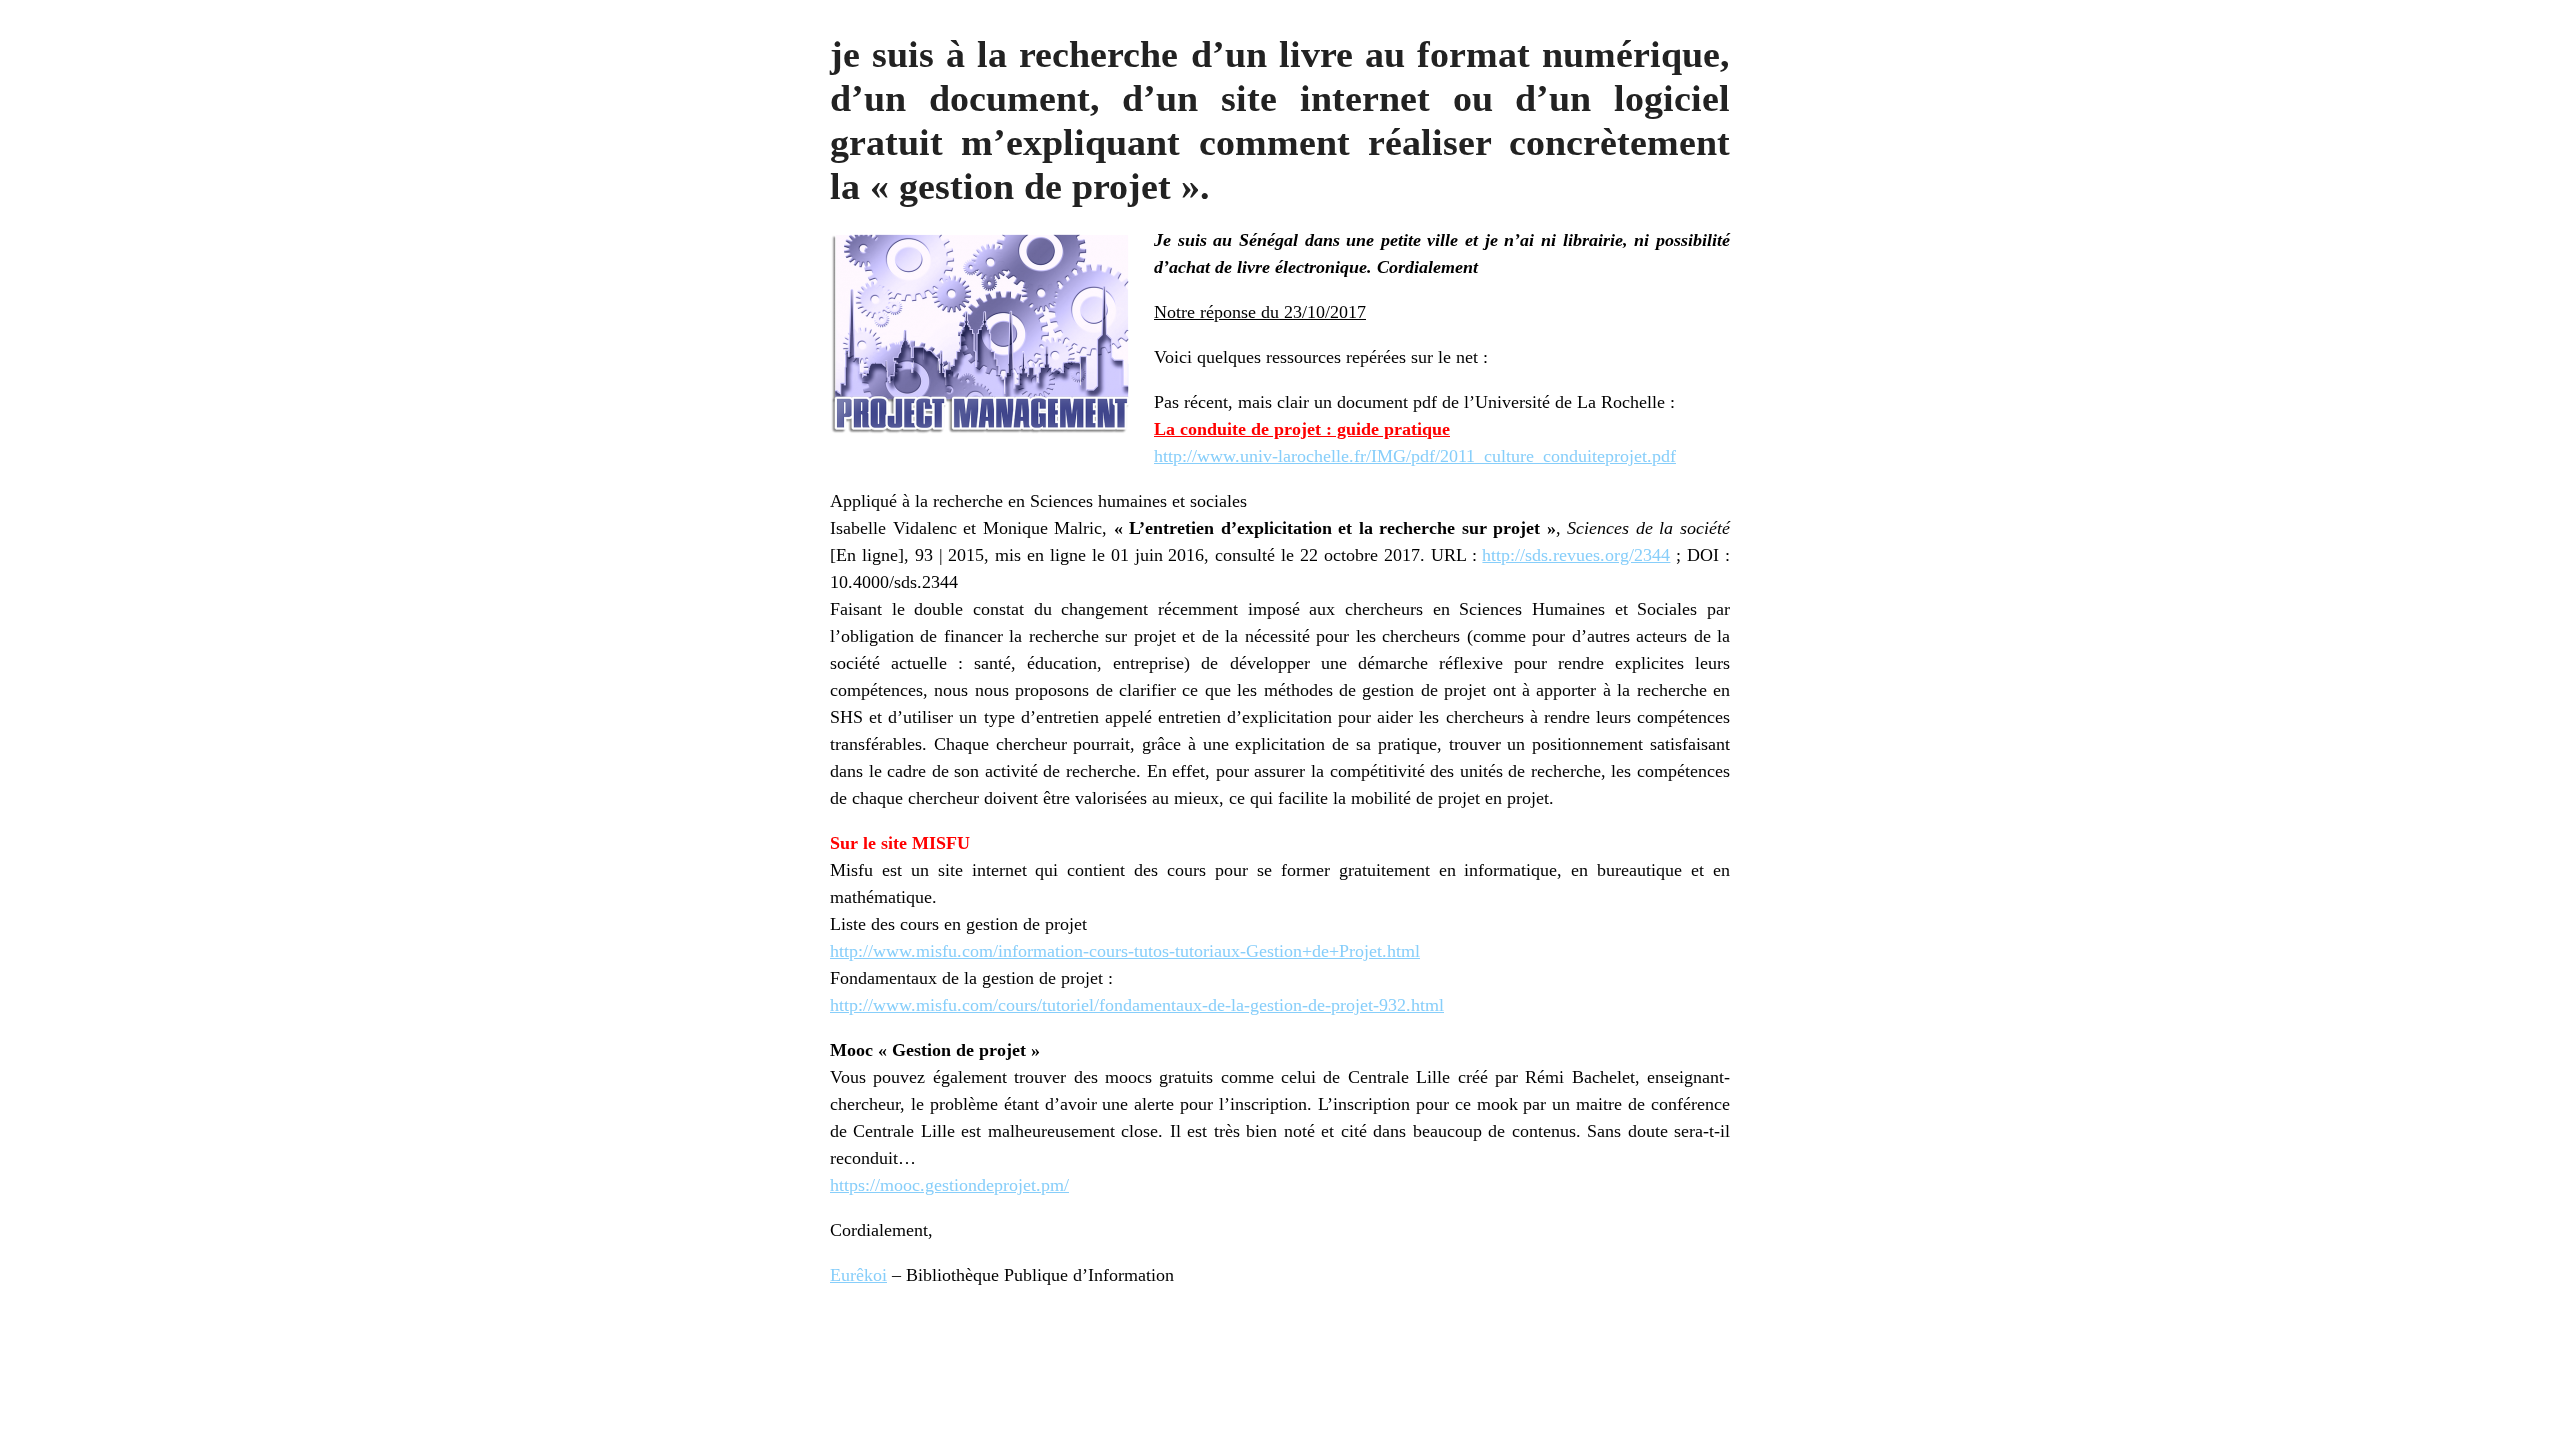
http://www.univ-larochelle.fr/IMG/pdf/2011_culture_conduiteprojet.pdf (1415, 456)
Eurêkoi (858, 1275)
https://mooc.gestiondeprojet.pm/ (949, 1185)
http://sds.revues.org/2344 (1576, 555)
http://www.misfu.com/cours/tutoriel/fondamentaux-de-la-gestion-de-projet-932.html (1137, 1005)
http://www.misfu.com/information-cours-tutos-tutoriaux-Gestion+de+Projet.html (1125, 951)
